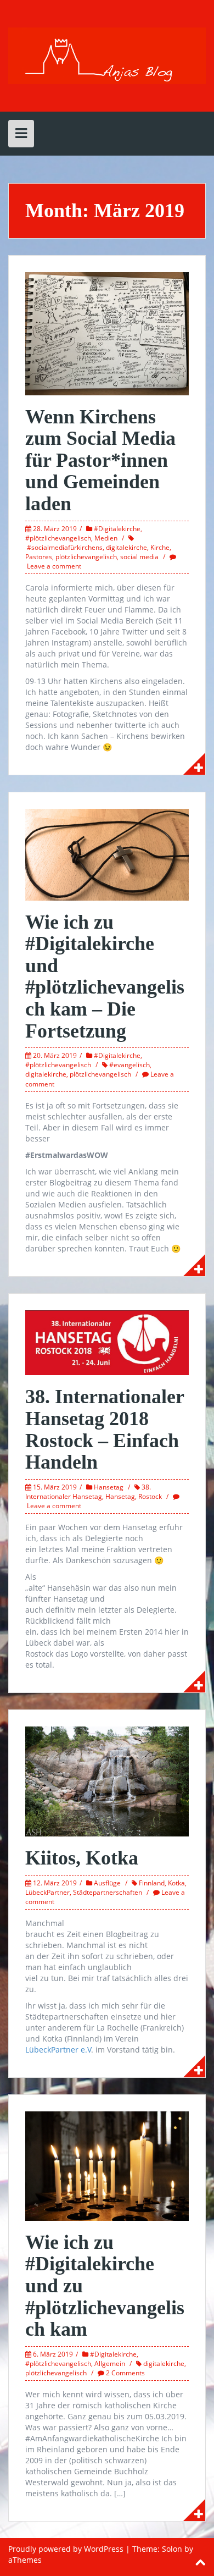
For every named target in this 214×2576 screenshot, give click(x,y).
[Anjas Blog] (107, 55)
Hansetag (109, 1487)
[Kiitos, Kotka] (107, 1781)
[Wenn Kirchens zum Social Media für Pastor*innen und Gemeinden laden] (107, 333)
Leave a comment (54, 566)
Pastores (39, 557)
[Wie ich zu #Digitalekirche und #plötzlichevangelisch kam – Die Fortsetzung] (107, 854)
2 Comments (125, 2373)
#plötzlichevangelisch (58, 538)
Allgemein (110, 2363)
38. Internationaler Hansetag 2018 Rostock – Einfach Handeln (105, 1429)
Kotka (176, 1883)
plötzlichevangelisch (86, 557)
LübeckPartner (47, 1892)
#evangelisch (129, 1065)
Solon (172, 2549)
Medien (106, 538)
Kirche (160, 547)
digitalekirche (126, 547)
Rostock (150, 1496)
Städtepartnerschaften (108, 1892)
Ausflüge (107, 1883)
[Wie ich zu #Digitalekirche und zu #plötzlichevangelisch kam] (107, 2165)
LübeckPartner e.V (58, 2050)
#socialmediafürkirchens (65, 547)
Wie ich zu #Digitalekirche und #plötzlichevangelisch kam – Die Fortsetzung (105, 977)
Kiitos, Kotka (82, 1858)
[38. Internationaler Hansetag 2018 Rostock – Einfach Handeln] (107, 1342)
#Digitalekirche (117, 529)
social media (139, 557)
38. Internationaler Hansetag (88, 1492)
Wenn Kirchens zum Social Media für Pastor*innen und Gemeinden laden (100, 460)
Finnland (152, 1883)
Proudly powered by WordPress (66, 2549)
